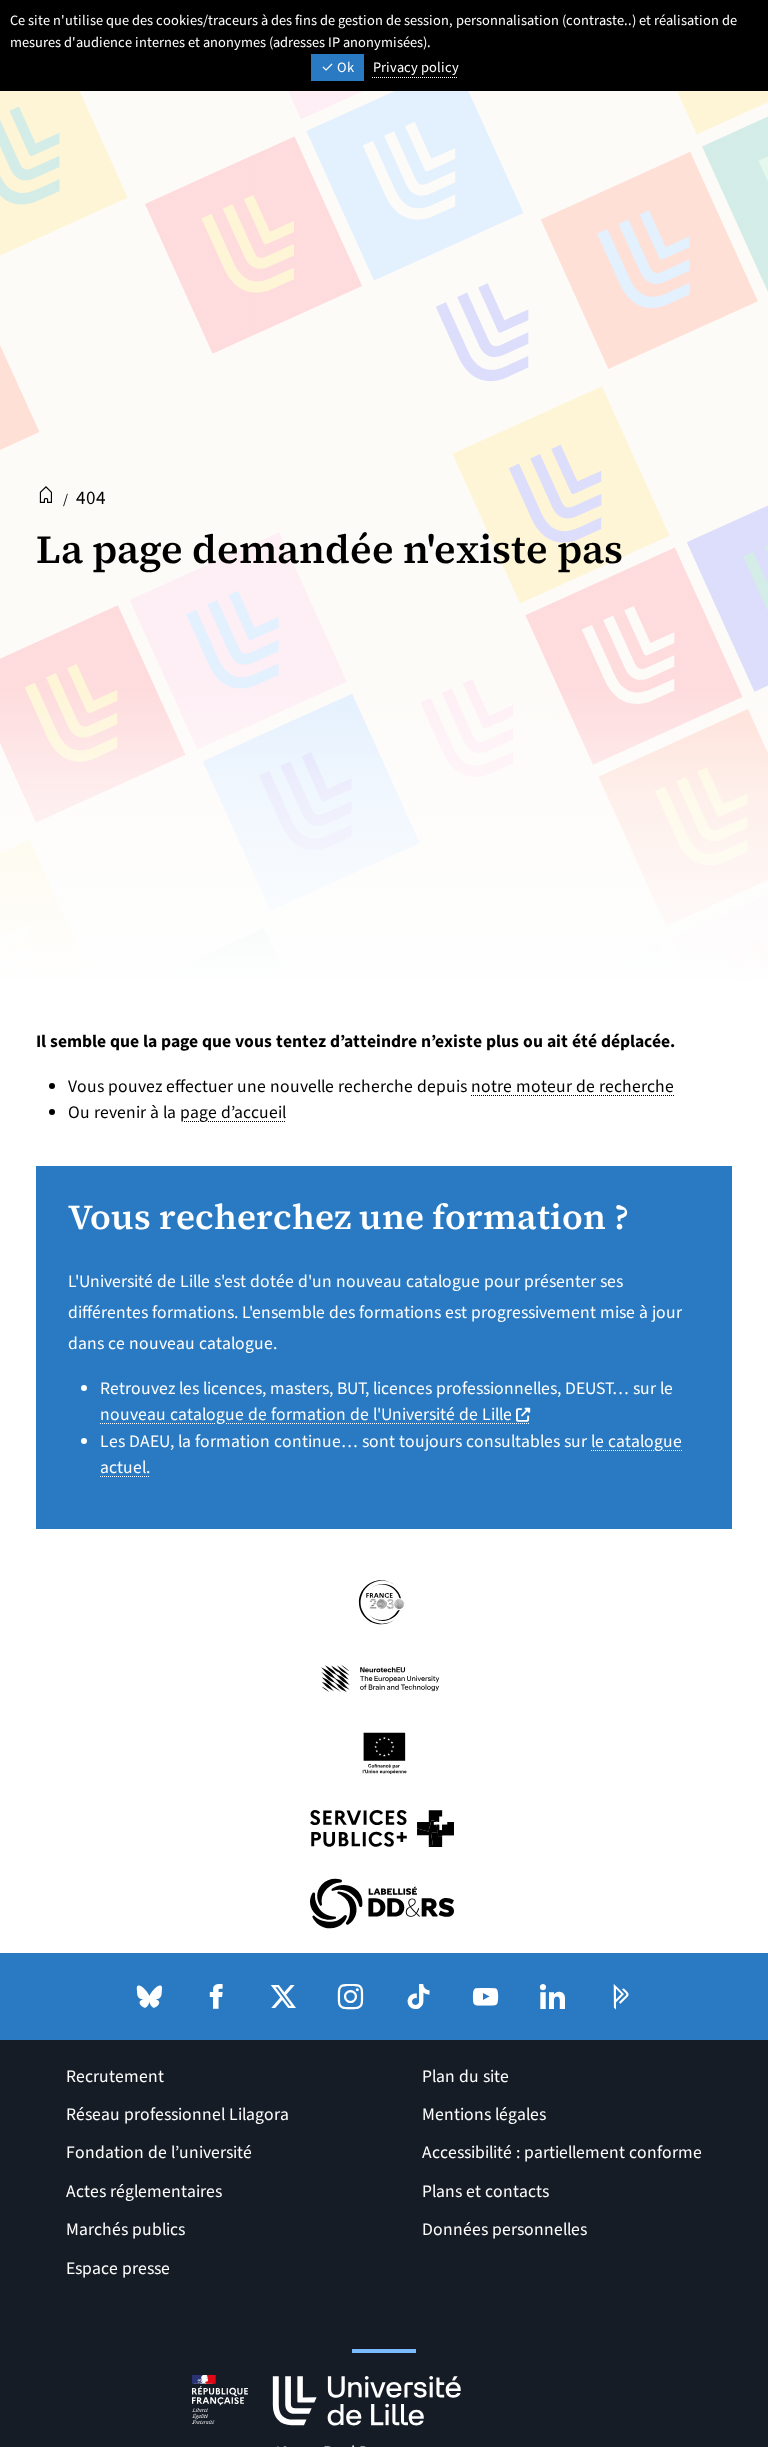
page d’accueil (233, 1112)
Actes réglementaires (144, 2191)
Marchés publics (125, 2229)
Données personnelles (504, 2229)
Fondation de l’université (159, 2152)
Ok (344, 67)
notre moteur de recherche (572, 1086)
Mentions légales (484, 2114)
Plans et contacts (485, 2191)
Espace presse (118, 2268)
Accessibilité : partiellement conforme (562, 2152)
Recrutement (115, 2076)
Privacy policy (416, 67)
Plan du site (465, 2076)
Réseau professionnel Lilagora (177, 2114)
